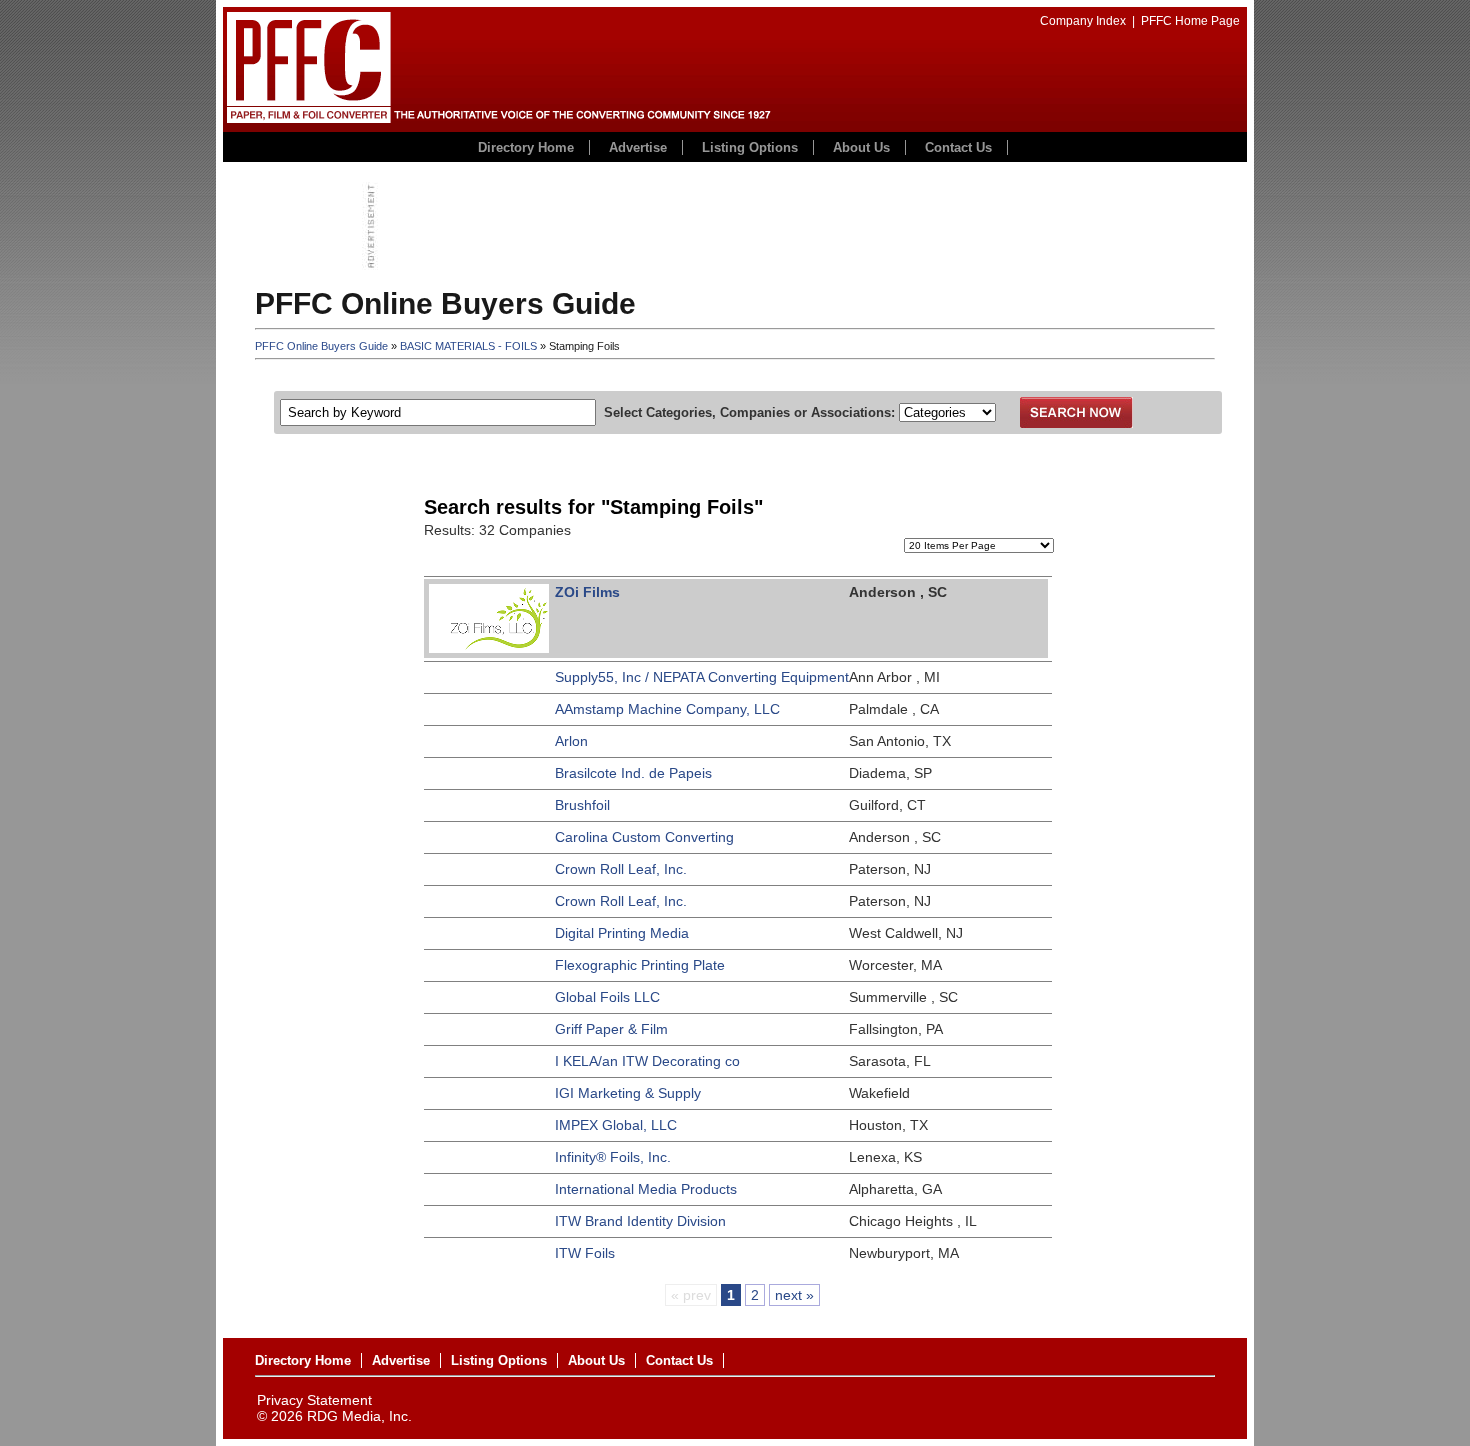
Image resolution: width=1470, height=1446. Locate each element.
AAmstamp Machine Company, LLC (667, 709)
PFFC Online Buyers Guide (321, 346)
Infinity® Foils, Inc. (613, 1157)
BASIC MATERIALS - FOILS (468, 346)
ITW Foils (585, 1253)
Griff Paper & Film (611, 1029)
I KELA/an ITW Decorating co (647, 1061)
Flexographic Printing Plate (640, 965)
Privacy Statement (314, 1400)
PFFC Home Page (1190, 21)
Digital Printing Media (622, 933)
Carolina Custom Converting (644, 837)
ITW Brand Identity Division (640, 1221)
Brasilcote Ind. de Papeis (633, 773)
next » (794, 1295)
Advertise (638, 147)
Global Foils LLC (607, 997)
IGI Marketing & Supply (628, 1093)
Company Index (1083, 21)
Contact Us (958, 147)
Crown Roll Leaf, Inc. (621, 869)
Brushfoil (582, 805)
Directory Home (526, 147)
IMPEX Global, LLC (616, 1125)
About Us (861, 147)
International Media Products (646, 1189)
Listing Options (750, 147)
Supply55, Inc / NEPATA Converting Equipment (702, 677)
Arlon (571, 741)
